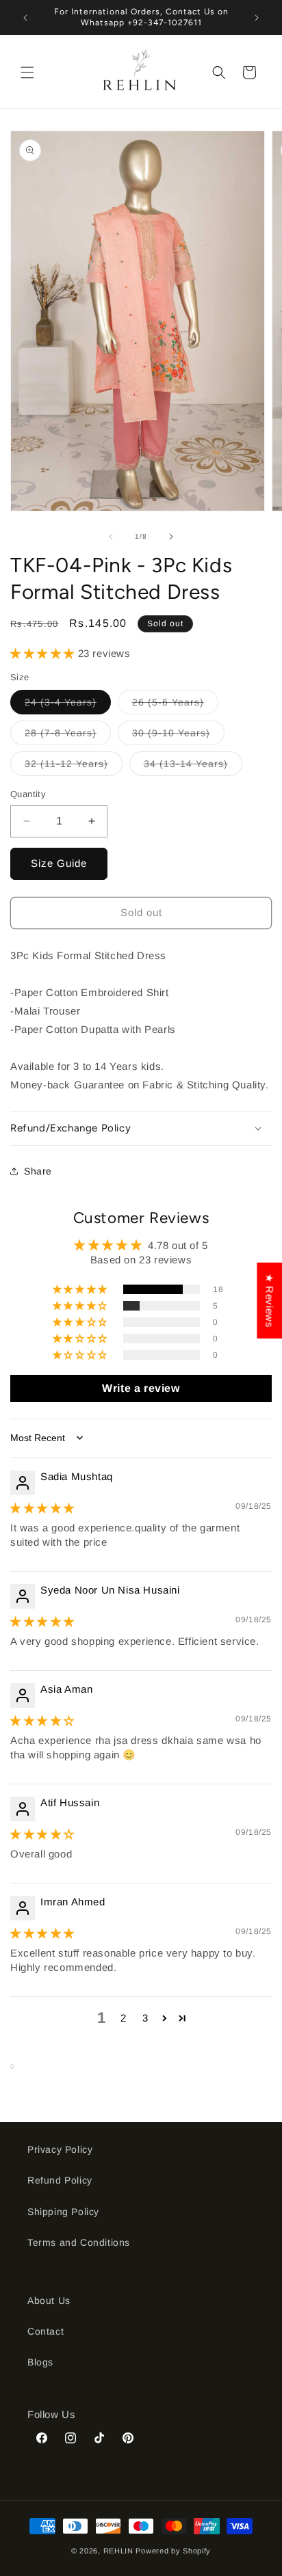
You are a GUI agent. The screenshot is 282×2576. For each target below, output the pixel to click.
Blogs (40, 2362)
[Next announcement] (257, 18)
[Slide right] (171, 537)
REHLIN (118, 2551)
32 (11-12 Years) (74, 767)
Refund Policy (60, 2180)
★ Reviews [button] (269, 1301)
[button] (27, 72)
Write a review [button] (141, 1388)
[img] (42, 1508)
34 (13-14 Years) (193, 767)
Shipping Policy (63, 2212)
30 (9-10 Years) (178, 736)
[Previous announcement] (25, 18)
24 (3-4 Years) (68, 705)
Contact (46, 2331)
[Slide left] (111, 537)
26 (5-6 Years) (175, 705)
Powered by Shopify (173, 2551)
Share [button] (38, 1171)
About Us (49, 2300)
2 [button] (124, 2018)
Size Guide (59, 863)
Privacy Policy (60, 2149)
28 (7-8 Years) (68, 736)
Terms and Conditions (79, 2242)
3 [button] (145, 2018)
